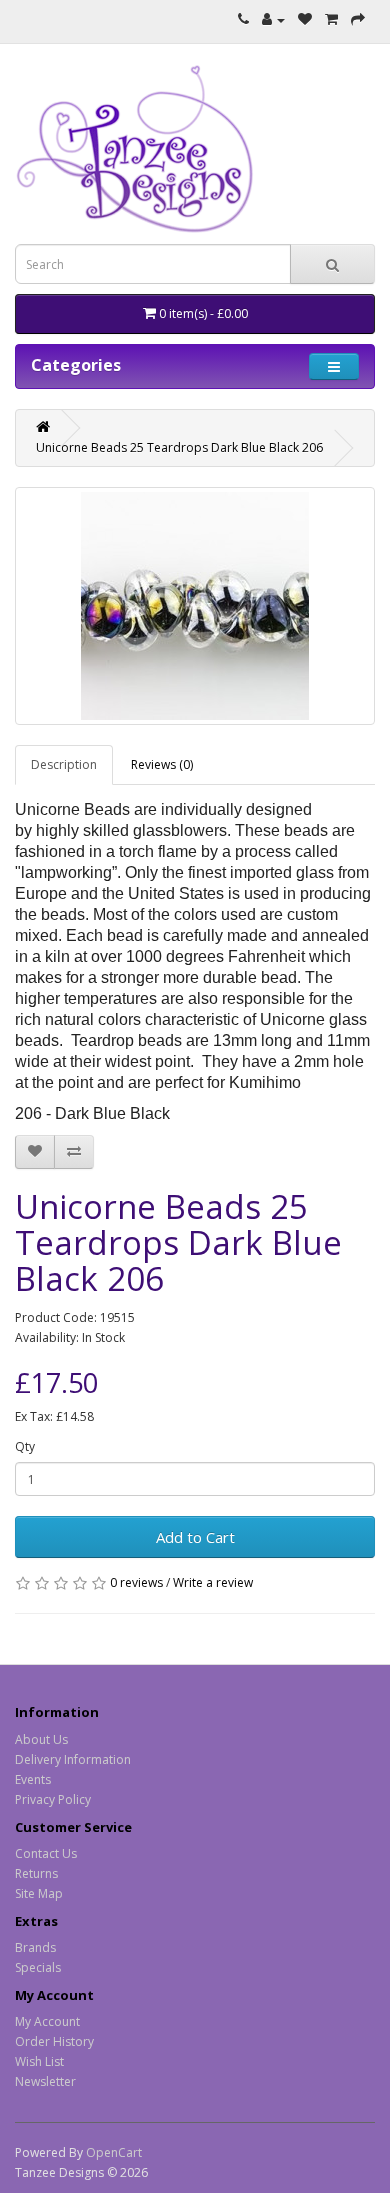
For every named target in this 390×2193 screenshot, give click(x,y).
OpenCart (114, 2152)
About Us (41, 1739)
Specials (38, 1967)
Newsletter (45, 2081)
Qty (25, 1446)
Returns (36, 1873)
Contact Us (46, 1853)
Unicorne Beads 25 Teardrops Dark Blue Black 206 (179, 447)
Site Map (39, 1893)
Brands (35, 1947)
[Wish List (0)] (305, 19)
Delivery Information (73, 1759)
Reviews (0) (162, 764)
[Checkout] (358, 19)
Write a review (213, 1582)
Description (64, 764)
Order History (54, 2041)
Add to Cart (195, 1537)
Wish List (39, 2061)
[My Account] (273, 19)
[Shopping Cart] (331, 19)
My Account (47, 2021)
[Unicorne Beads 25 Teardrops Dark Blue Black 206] (195, 606)
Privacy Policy (53, 1799)
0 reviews (136, 1582)
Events (33, 1779)
